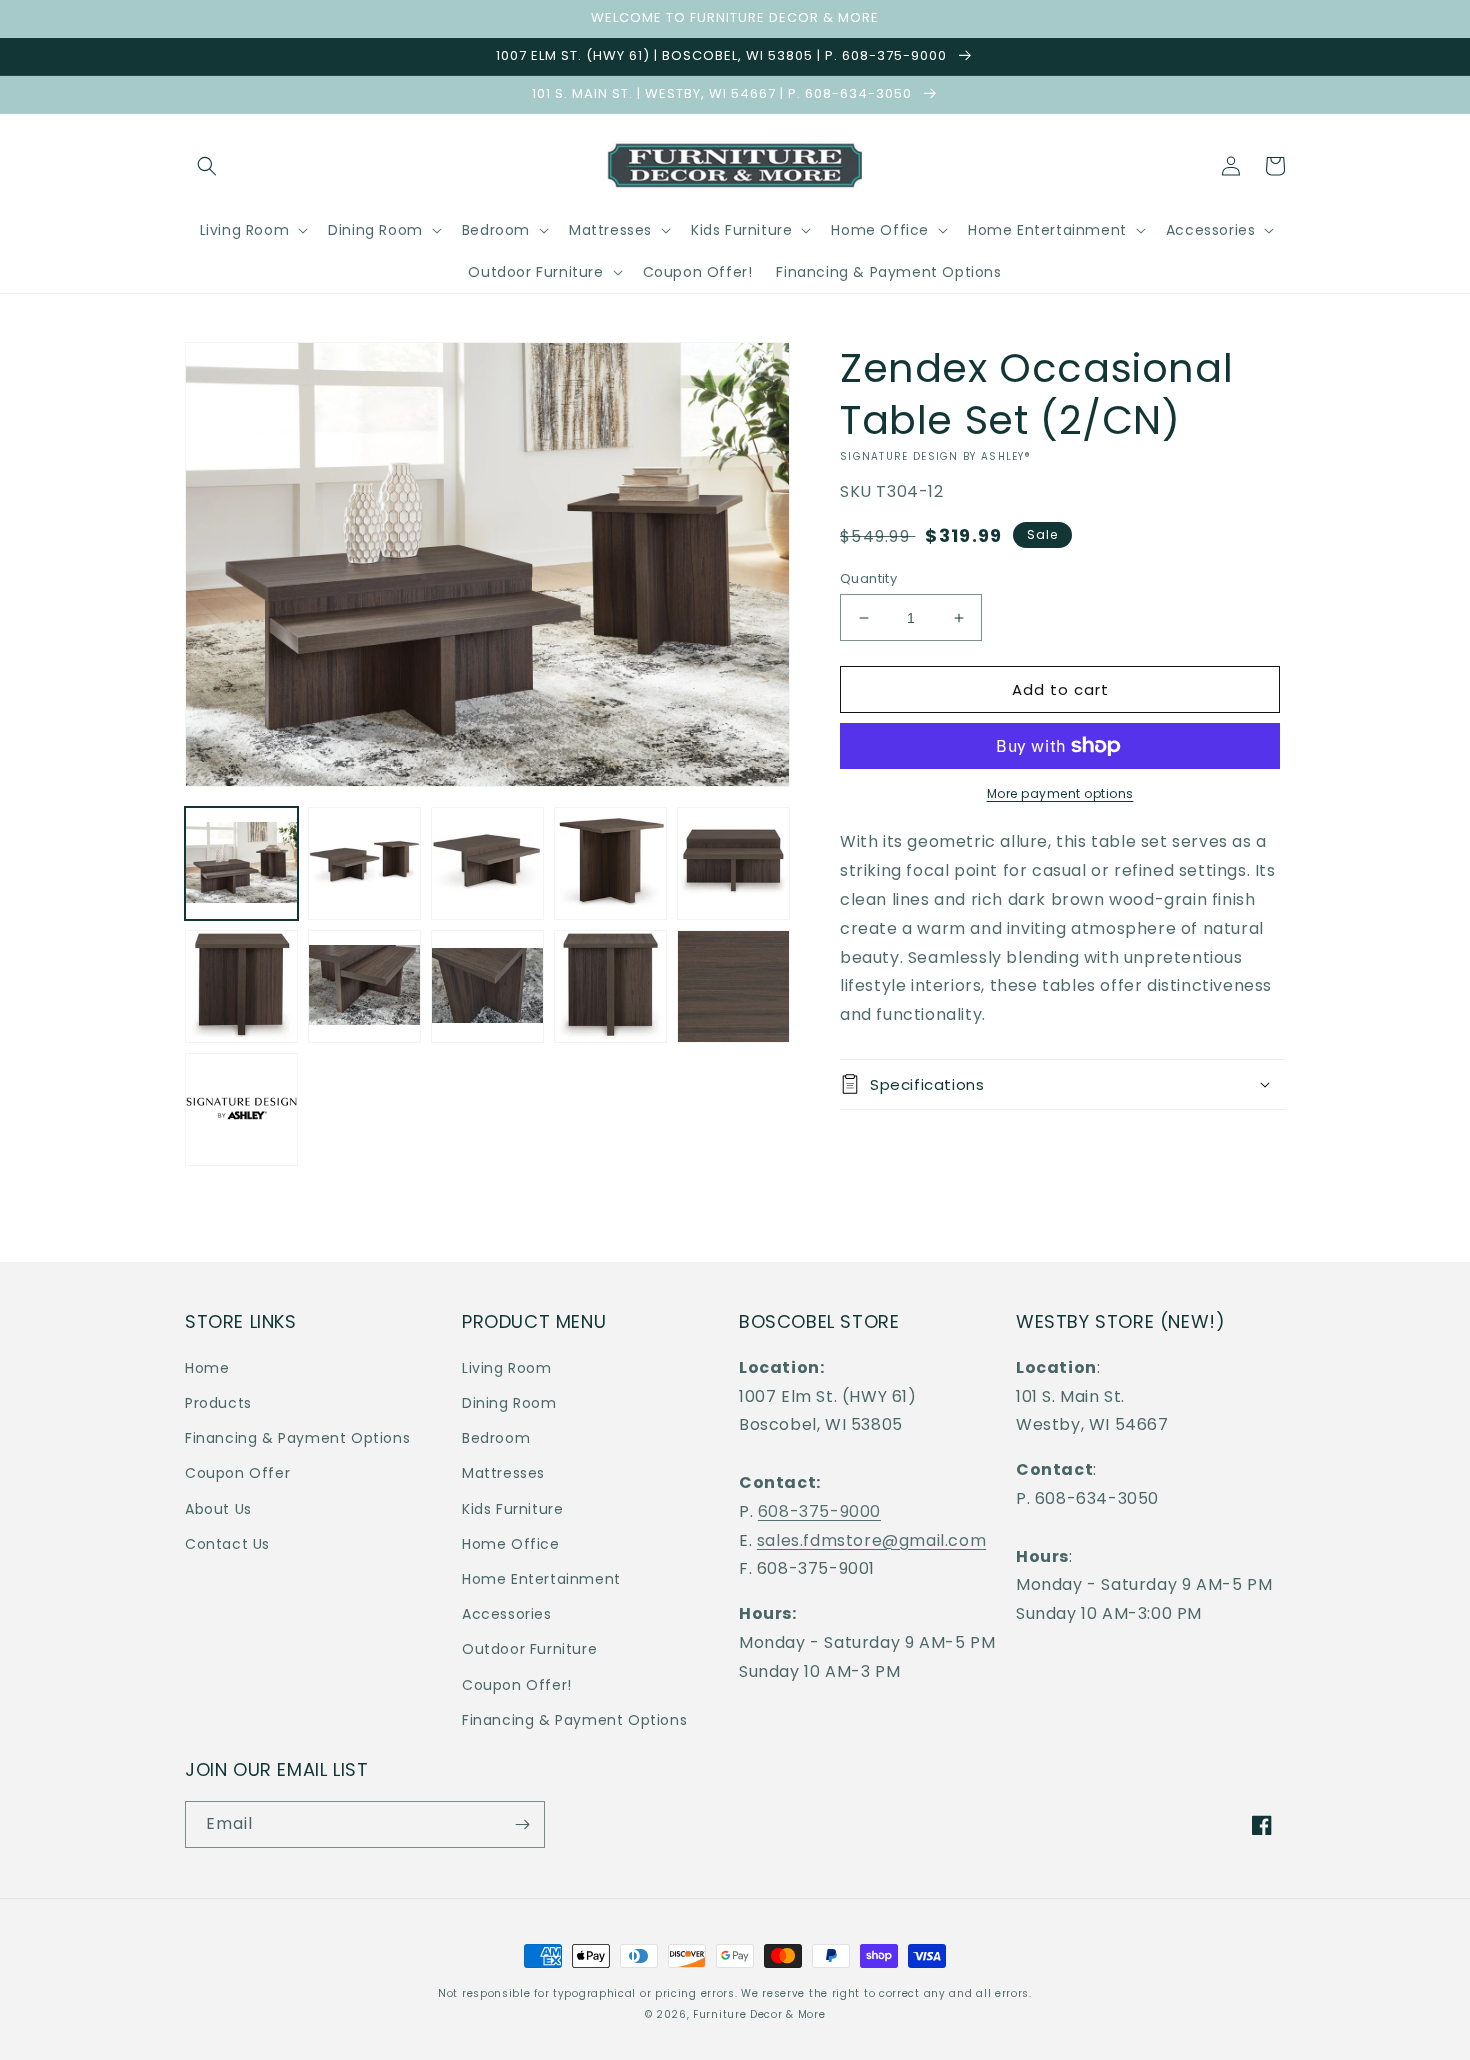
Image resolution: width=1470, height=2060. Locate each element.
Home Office (511, 1544)
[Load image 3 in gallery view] (487, 863)
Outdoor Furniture (529, 1649)
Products (218, 1403)
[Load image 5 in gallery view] (733, 863)
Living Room (507, 1368)
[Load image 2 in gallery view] (364, 863)
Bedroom (496, 1438)
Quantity (868, 578)
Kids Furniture (512, 1509)
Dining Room (509, 1403)
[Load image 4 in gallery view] (610, 863)
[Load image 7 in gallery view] (364, 986)
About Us (218, 1509)
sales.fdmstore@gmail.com (871, 1540)
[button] (207, 166)
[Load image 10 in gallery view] (733, 986)
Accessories (507, 1614)
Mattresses (503, 1473)
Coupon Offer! (517, 1685)
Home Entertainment (541, 1579)
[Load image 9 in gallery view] (610, 986)
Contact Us (227, 1544)
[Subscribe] (522, 1824)
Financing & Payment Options (297, 1438)
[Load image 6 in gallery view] (241, 986)
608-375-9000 (819, 1511)
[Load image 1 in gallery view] (241, 863)
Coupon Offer (237, 1473)
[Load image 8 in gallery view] (487, 986)
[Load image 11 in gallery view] (241, 1109)
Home (207, 1368)
